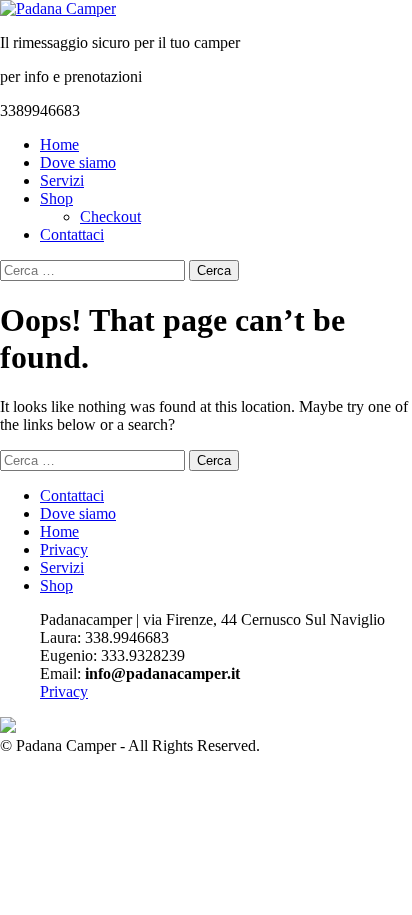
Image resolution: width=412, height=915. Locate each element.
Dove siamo (78, 162)
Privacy (64, 549)
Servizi (62, 180)
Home (59, 144)
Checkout (110, 216)
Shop (56, 198)
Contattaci (72, 234)
